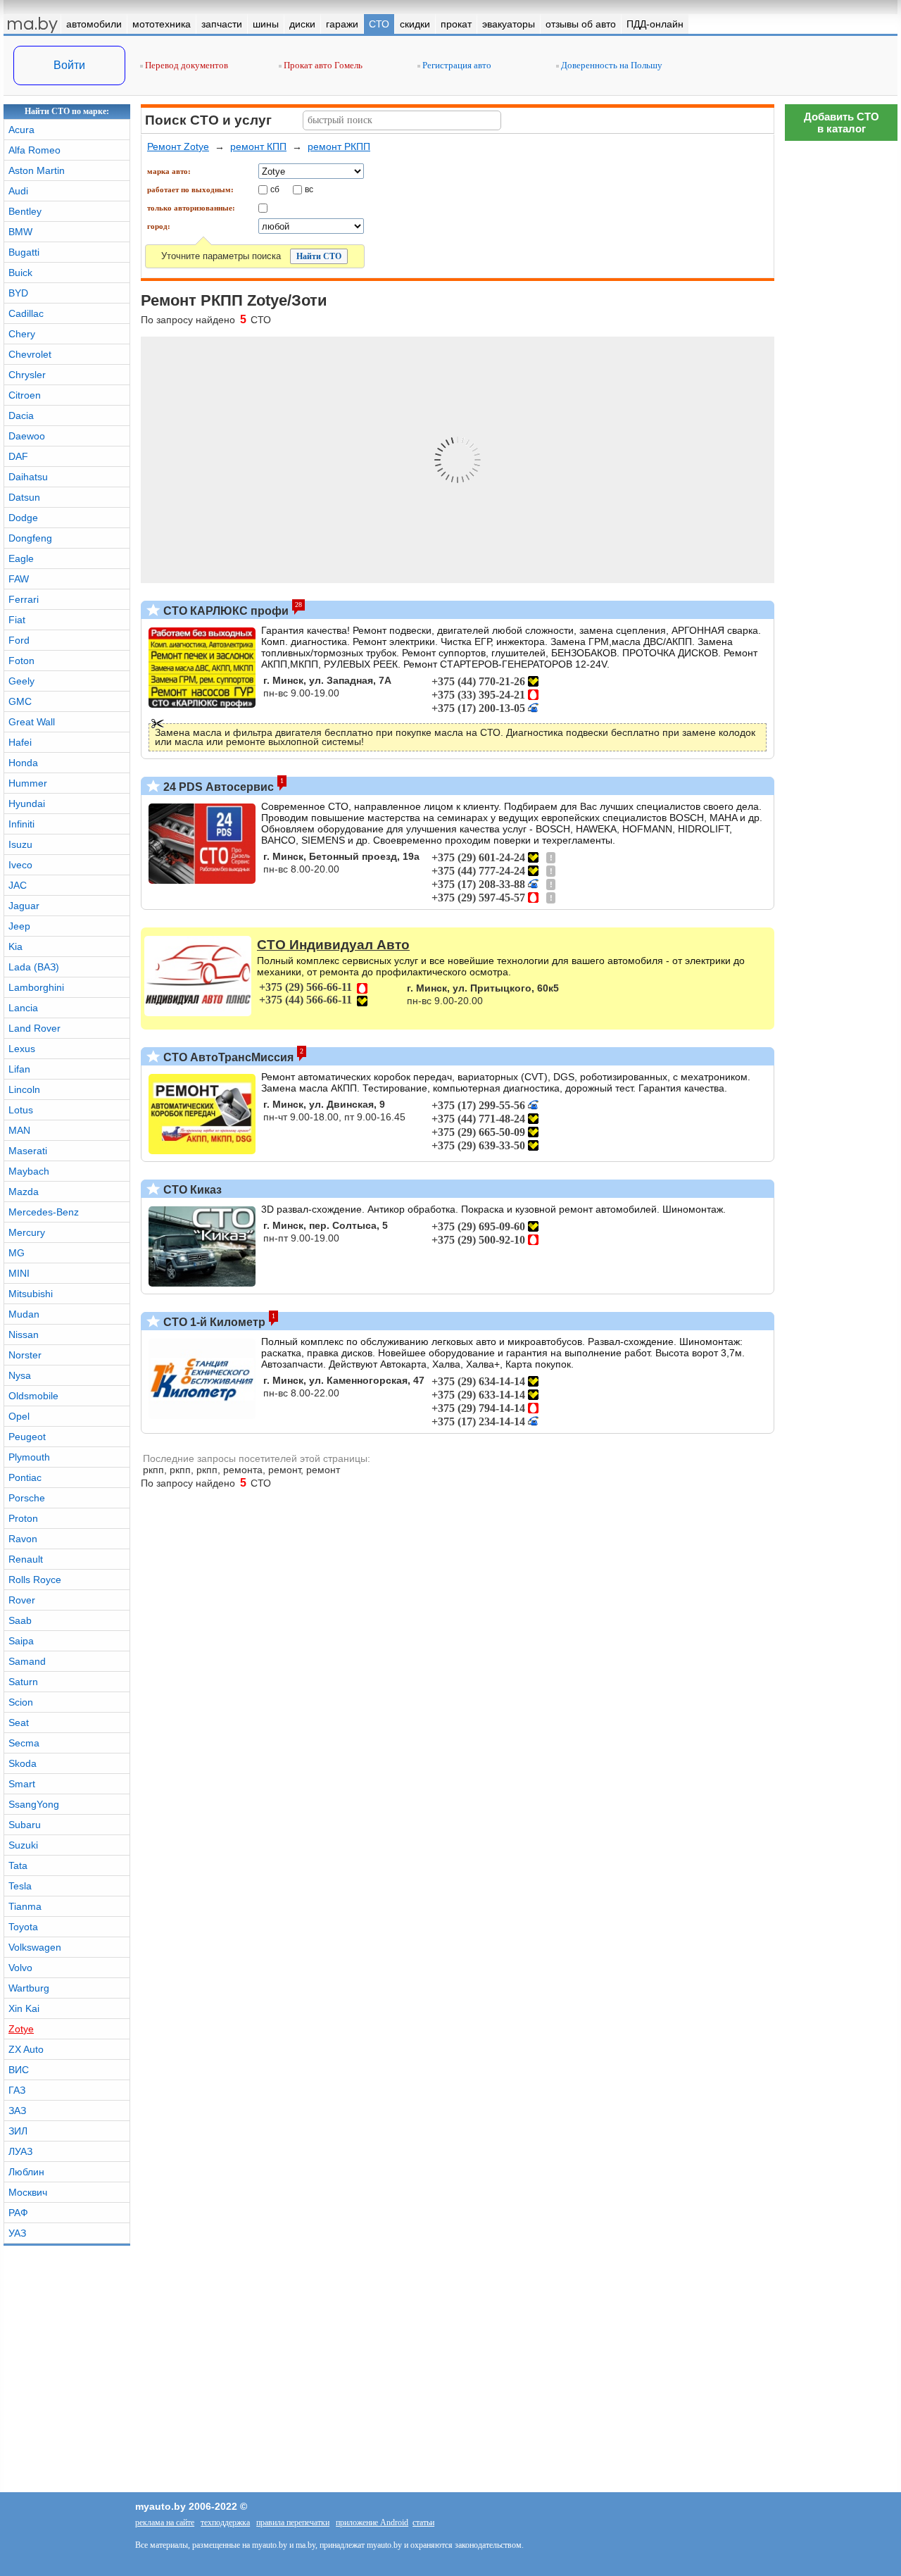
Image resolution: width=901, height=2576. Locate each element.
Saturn (23, 1682)
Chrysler (27, 375)
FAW (19, 579)
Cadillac (26, 313)
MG (17, 1253)
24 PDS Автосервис (217, 787)
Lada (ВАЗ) (34, 967)
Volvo (20, 1968)
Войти (69, 65)
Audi (18, 191)
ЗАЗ (17, 2111)
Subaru (25, 1825)
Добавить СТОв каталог (842, 123)
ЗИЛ (18, 2131)
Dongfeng (30, 538)
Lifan (19, 1069)
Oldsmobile (33, 1396)
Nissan (24, 1334)
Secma (24, 1743)
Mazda (24, 1192)
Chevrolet (30, 354)
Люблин (26, 2172)
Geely (21, 681)
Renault (26, 1559)
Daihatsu (28, 477)
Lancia (23, 1008)
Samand (27, 1661)
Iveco (20, 865)
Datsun (24, 497)
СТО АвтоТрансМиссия (227, 1057)
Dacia (21, 415)
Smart (22, 1784)
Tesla (20, 1886)
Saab (20, 1620)
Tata (18, 1865)
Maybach (29, 1171)
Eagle (21, 558)
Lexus (22, 1049)
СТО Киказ (191, 1190)
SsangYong (34, 1804)
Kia (15, 946)
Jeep (19, 926)
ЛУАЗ (20, 2151)
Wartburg (29, 1988)
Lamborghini (36, 987)
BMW (20, 232)
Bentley (25, 211)
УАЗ (17, 2233)
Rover (22, 1600)
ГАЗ (17, 2090)
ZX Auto (26, 2049)
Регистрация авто (456, 65)
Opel (19, 1416)
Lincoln (24, 1089)
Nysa (20, 1375)
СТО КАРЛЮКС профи (225, 611)
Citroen (25, 395)
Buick (20, 273)
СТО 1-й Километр (213, 1322)
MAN (19, 1130)
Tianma (25, 1906)
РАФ (18, 2213)
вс (309, 189)
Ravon (23, 1539)
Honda (23, 763)
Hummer (28, 783)
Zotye (21, 2029)
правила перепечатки (293, 2522)
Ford (19, 640)
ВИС (19, 2070)
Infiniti (21, 824)
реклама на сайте (165, 2522)
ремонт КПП (258, 146)
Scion (21, 1702)
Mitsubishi (31, 1294)
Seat (19, 1722)
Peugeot (27, 1437)
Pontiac (25, 1477)
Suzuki (23, 1845)
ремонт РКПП (339, 146)
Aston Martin (37, 170)
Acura (21, 130)
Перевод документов (185, 65)
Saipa (21, 1641)
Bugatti (24, 252)
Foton (21, 661)
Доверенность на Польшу (611, 65)
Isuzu (20, 844)
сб (275, 189)
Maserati (28, 1151)
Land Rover (34, 1028)
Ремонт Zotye (178, 146)
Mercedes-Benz (44, 1212)
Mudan (24, 1314)
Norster (25, 1355)
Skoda (23, 1763)
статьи (423, 2522)
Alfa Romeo (34, 150)
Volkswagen (35, 1947)
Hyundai (27, 804)
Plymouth (29, 1457)
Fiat (17, 620)
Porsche (27, 1498)
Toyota (23, 1927)
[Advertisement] (841, 1975)
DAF (18, 456)
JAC (18, 885)
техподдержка (225, 2522)
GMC (20, 701)
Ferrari (24, 599)
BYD (18, 293)
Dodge (23, 518)
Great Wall (32, 722)
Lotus (21, 1110)
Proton (23, 1518)
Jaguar (24, 906)
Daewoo (27, 436)
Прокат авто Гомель (322, 65)
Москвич (28, 2192)
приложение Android (372, 2522)
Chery (22, 334)
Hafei (20, 742)
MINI (19, 1273)
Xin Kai (24, 2008)
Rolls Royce (35, 1580)
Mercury (27, 1232)
